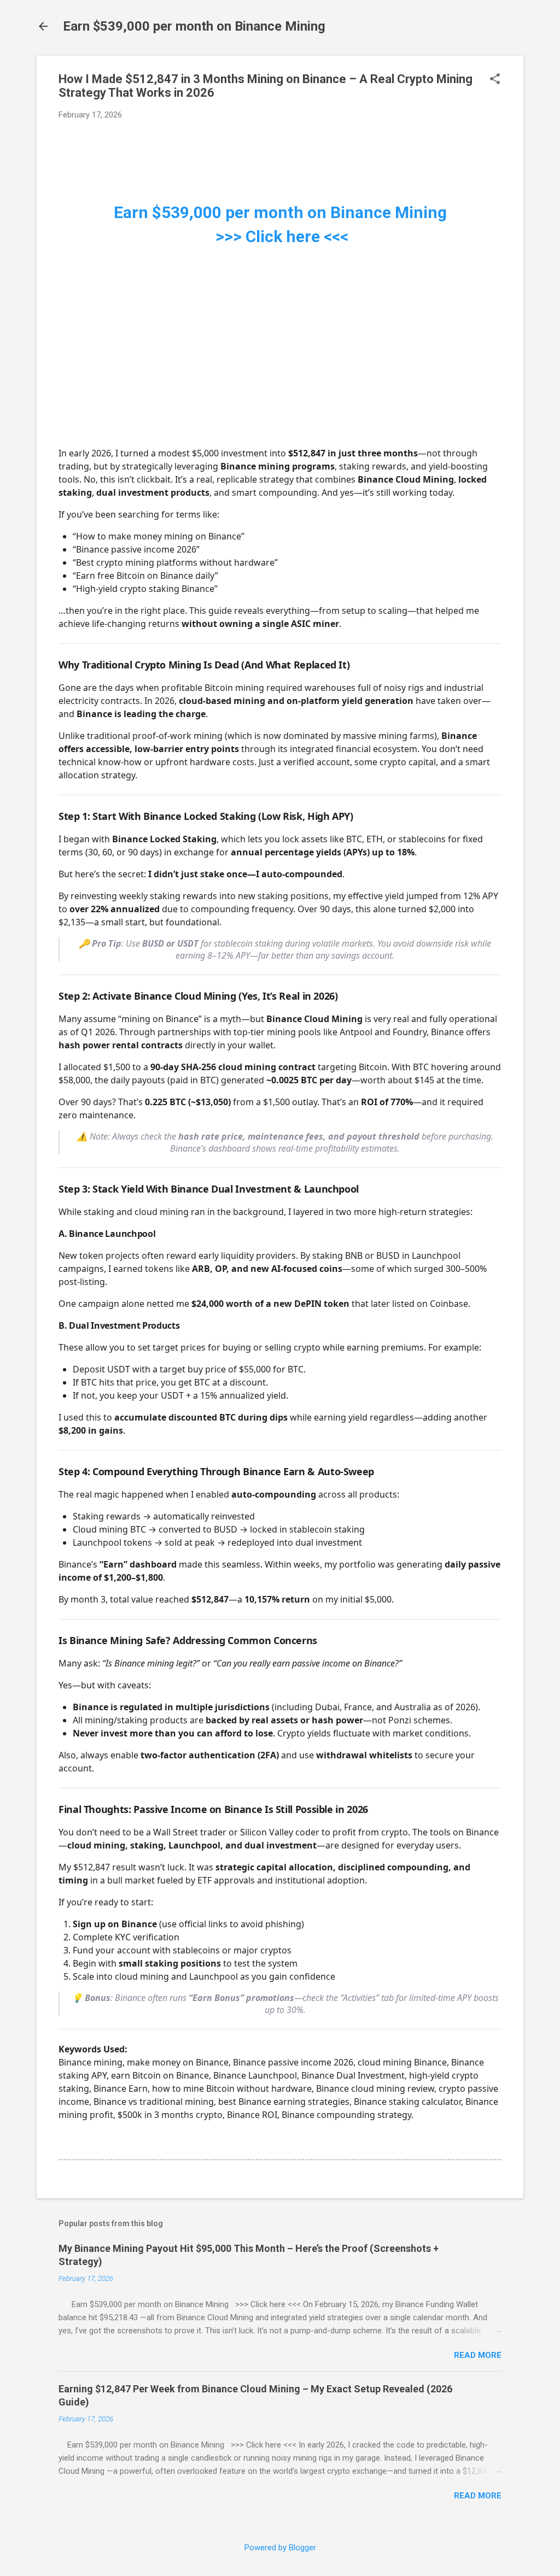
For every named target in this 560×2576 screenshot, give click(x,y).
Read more (478, 2355)
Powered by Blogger (280, 2548)
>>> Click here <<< (280, 236)
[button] (495, 80)
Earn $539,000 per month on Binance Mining (194, 26)
